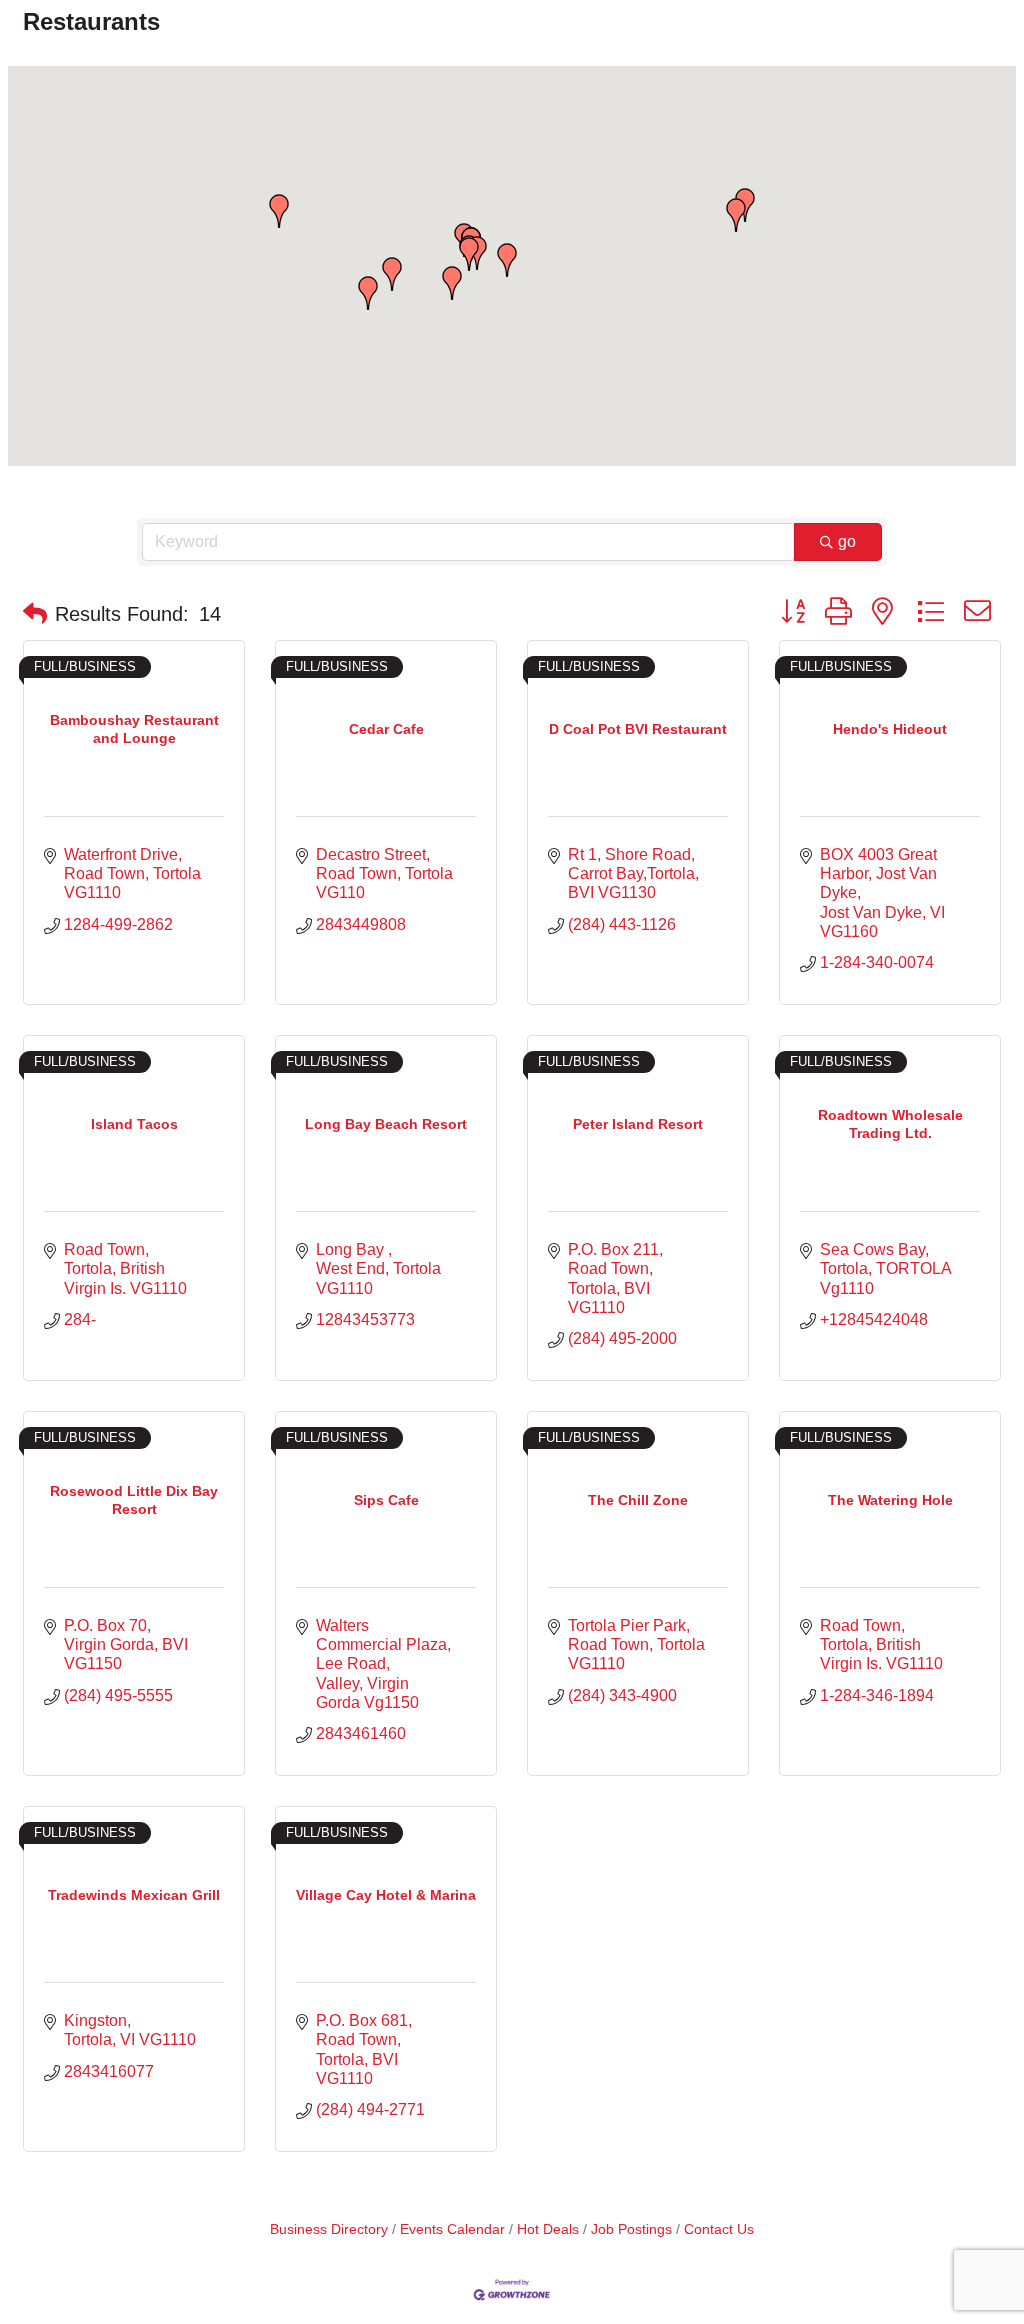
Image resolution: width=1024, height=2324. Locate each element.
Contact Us (719, 2229)
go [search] (847, 541)
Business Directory (329, 2229)
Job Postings (631, 2229)
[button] (392, 274)
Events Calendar (452, 2229)
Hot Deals (548, 2229)
